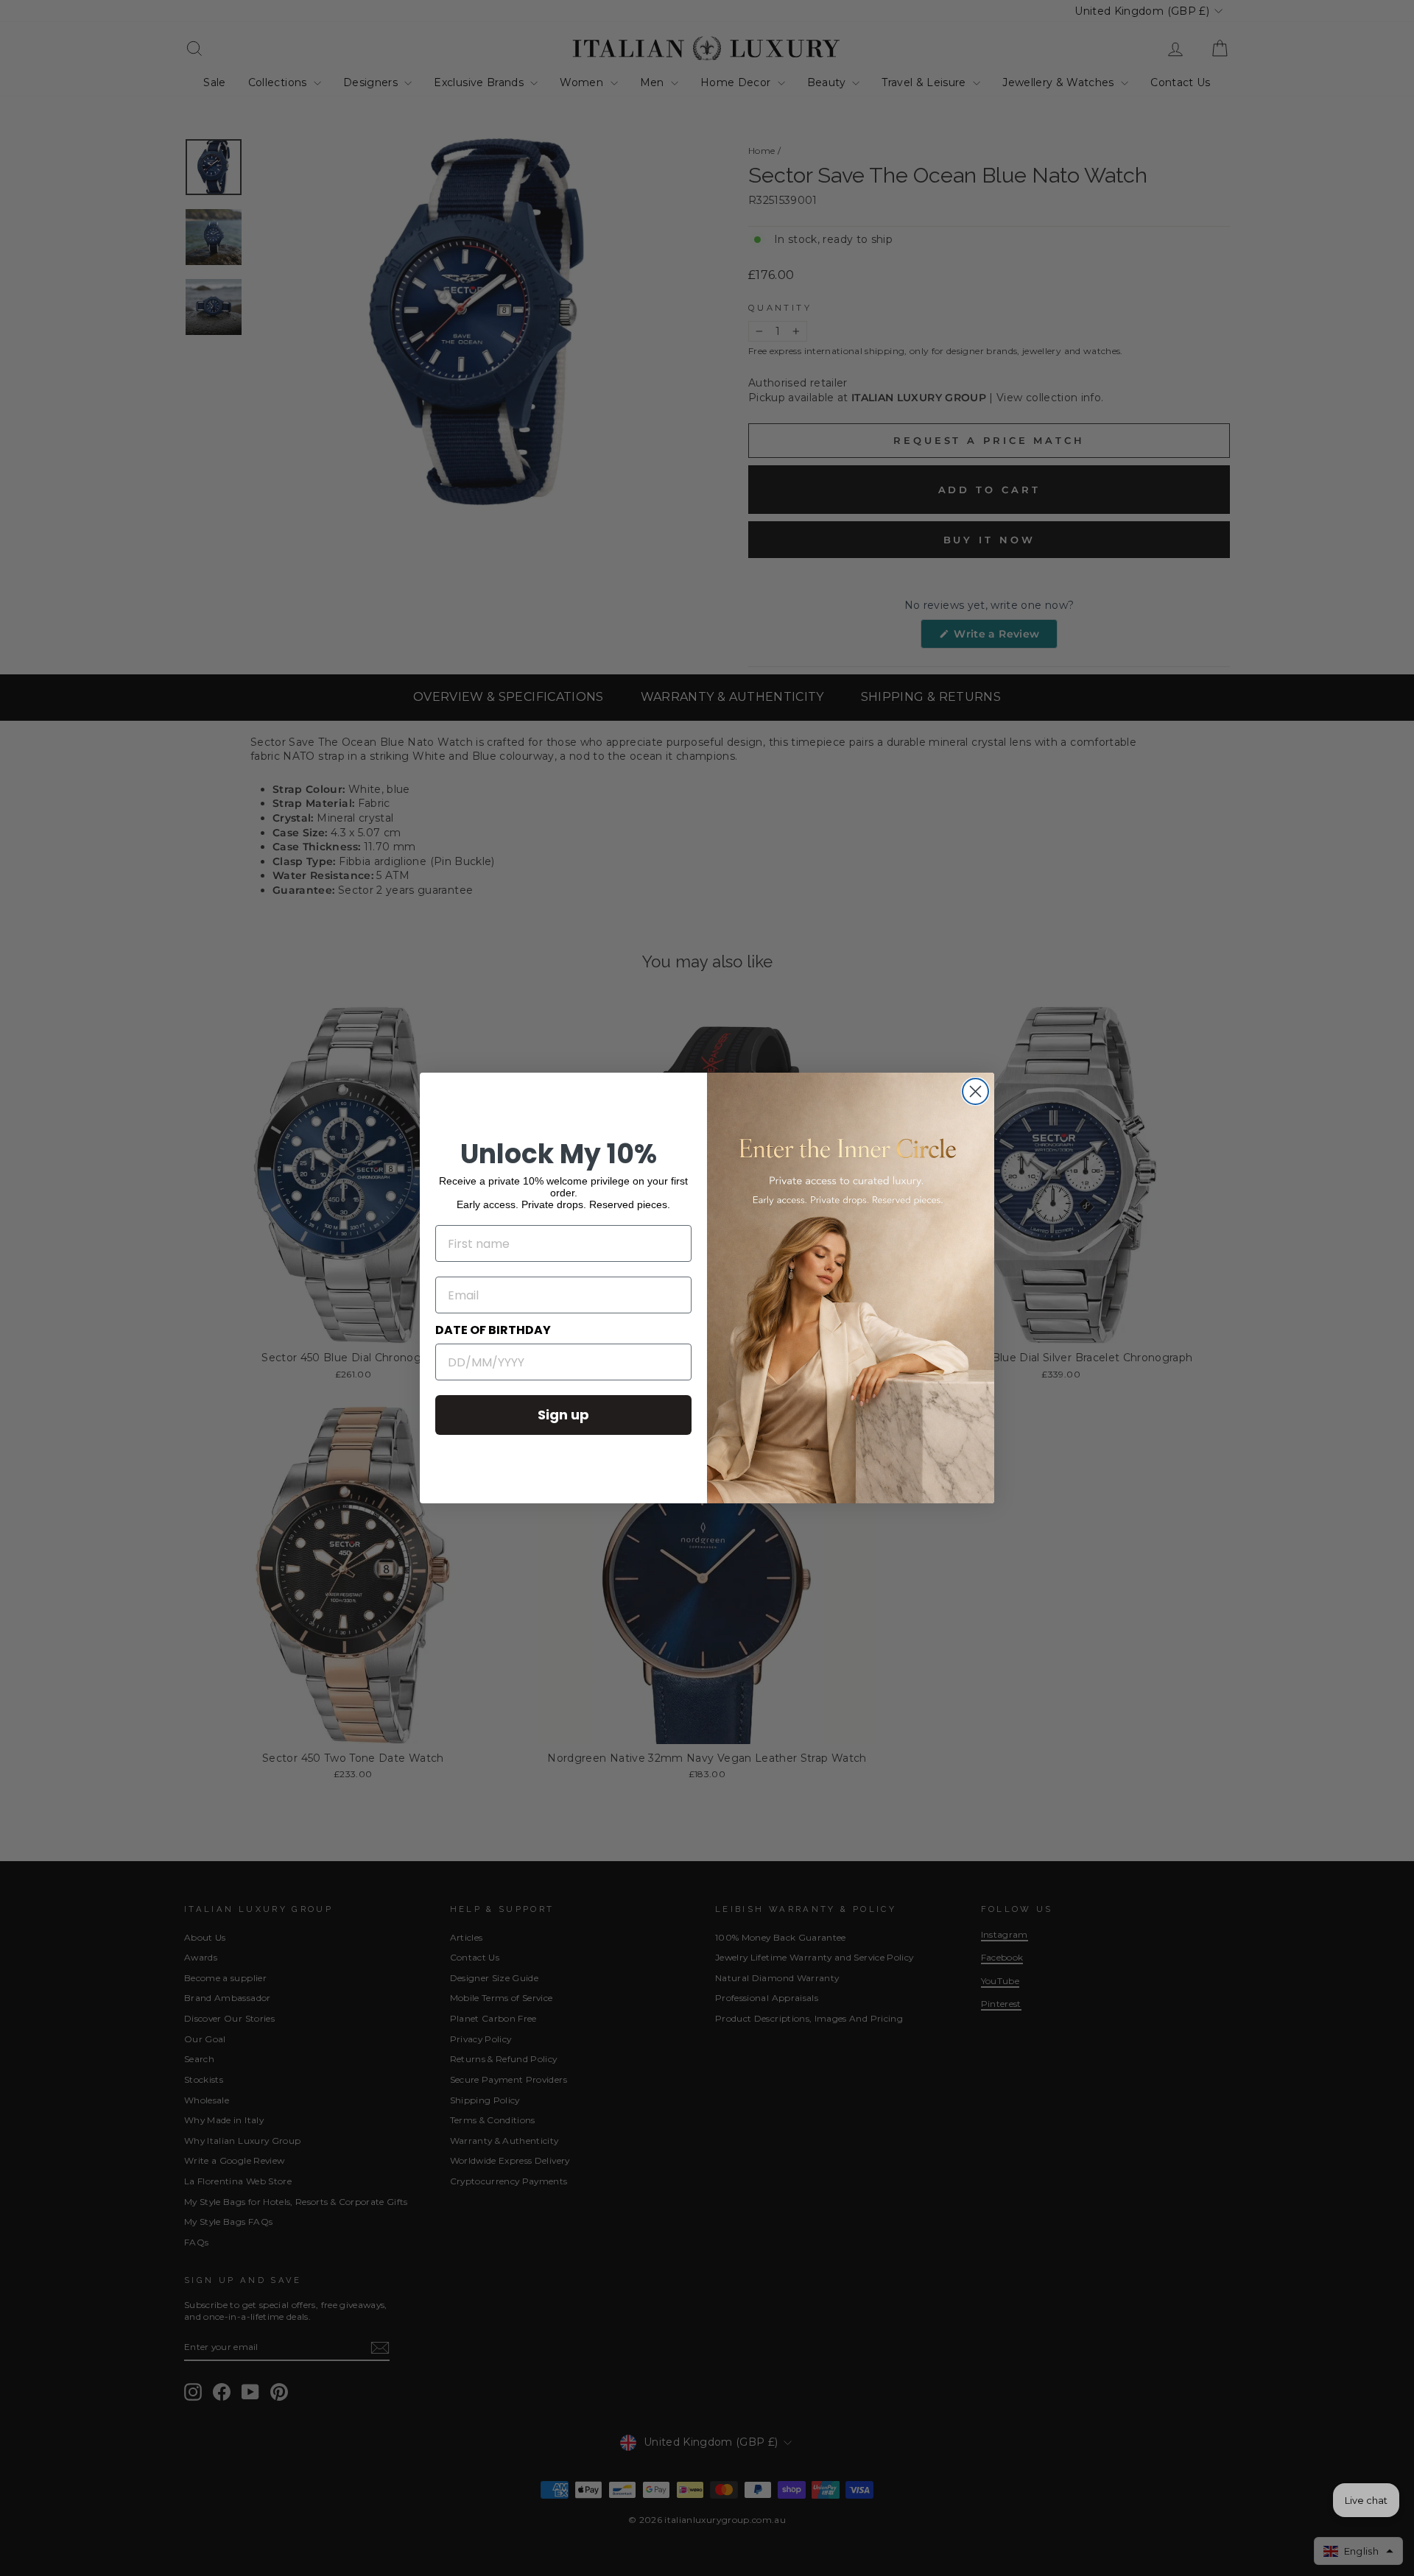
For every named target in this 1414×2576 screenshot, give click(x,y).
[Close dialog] (975, 1091)
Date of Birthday (493, 1330)
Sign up (563, 1415)
